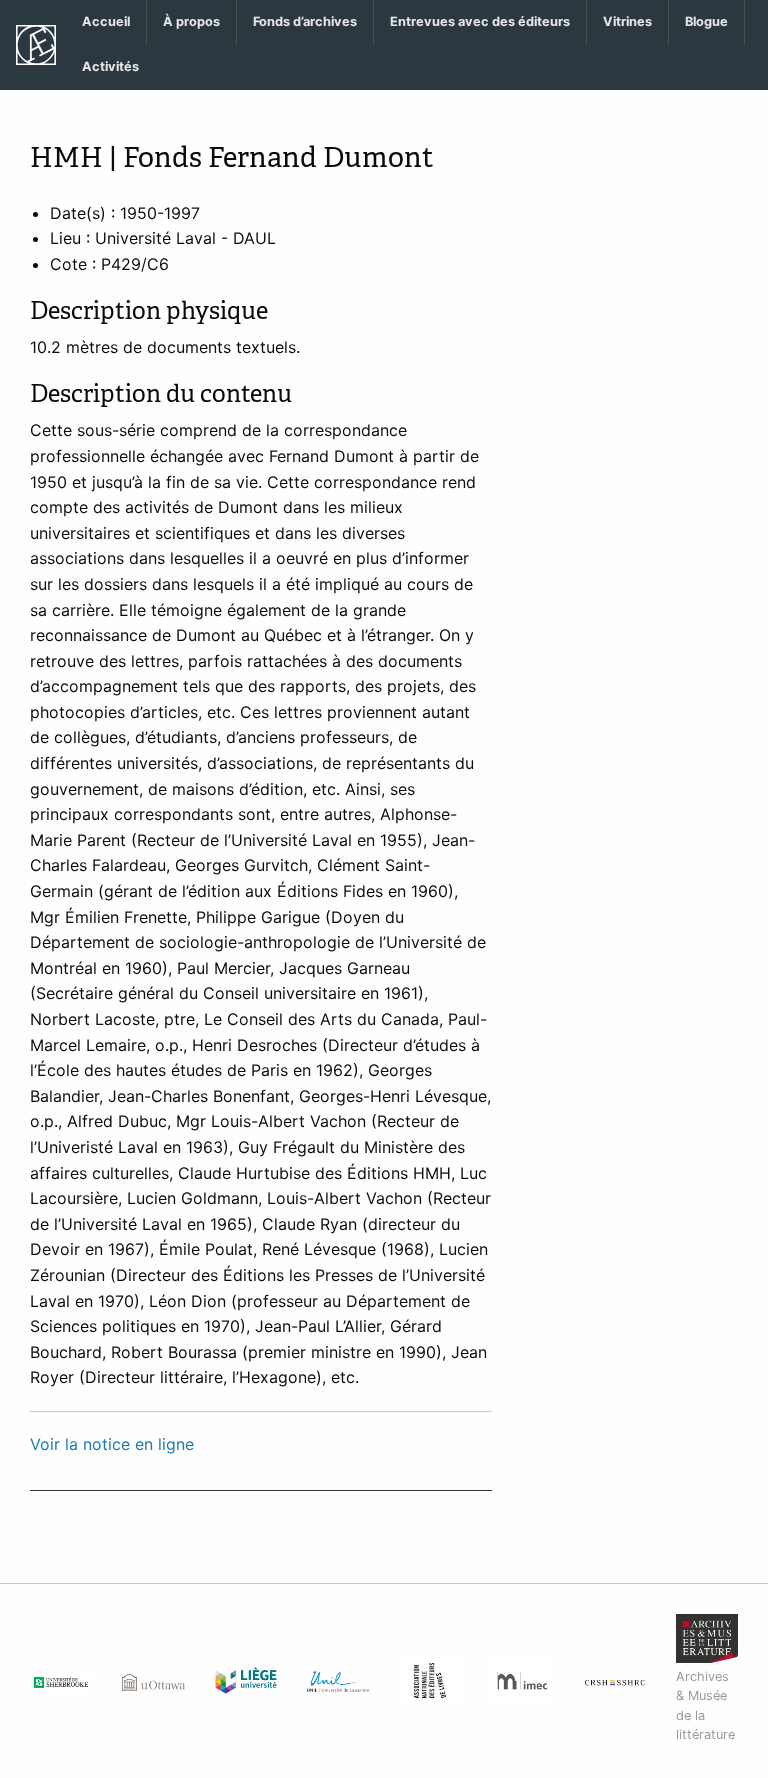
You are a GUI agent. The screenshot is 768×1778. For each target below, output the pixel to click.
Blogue (706, 21)
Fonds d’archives (305, 21)
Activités (110, 66)
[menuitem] (106, 22)
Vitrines (627, 21)
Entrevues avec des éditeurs (480, 21)
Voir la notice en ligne (112, 1444)
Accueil (106, 21)
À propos (191, 21)
